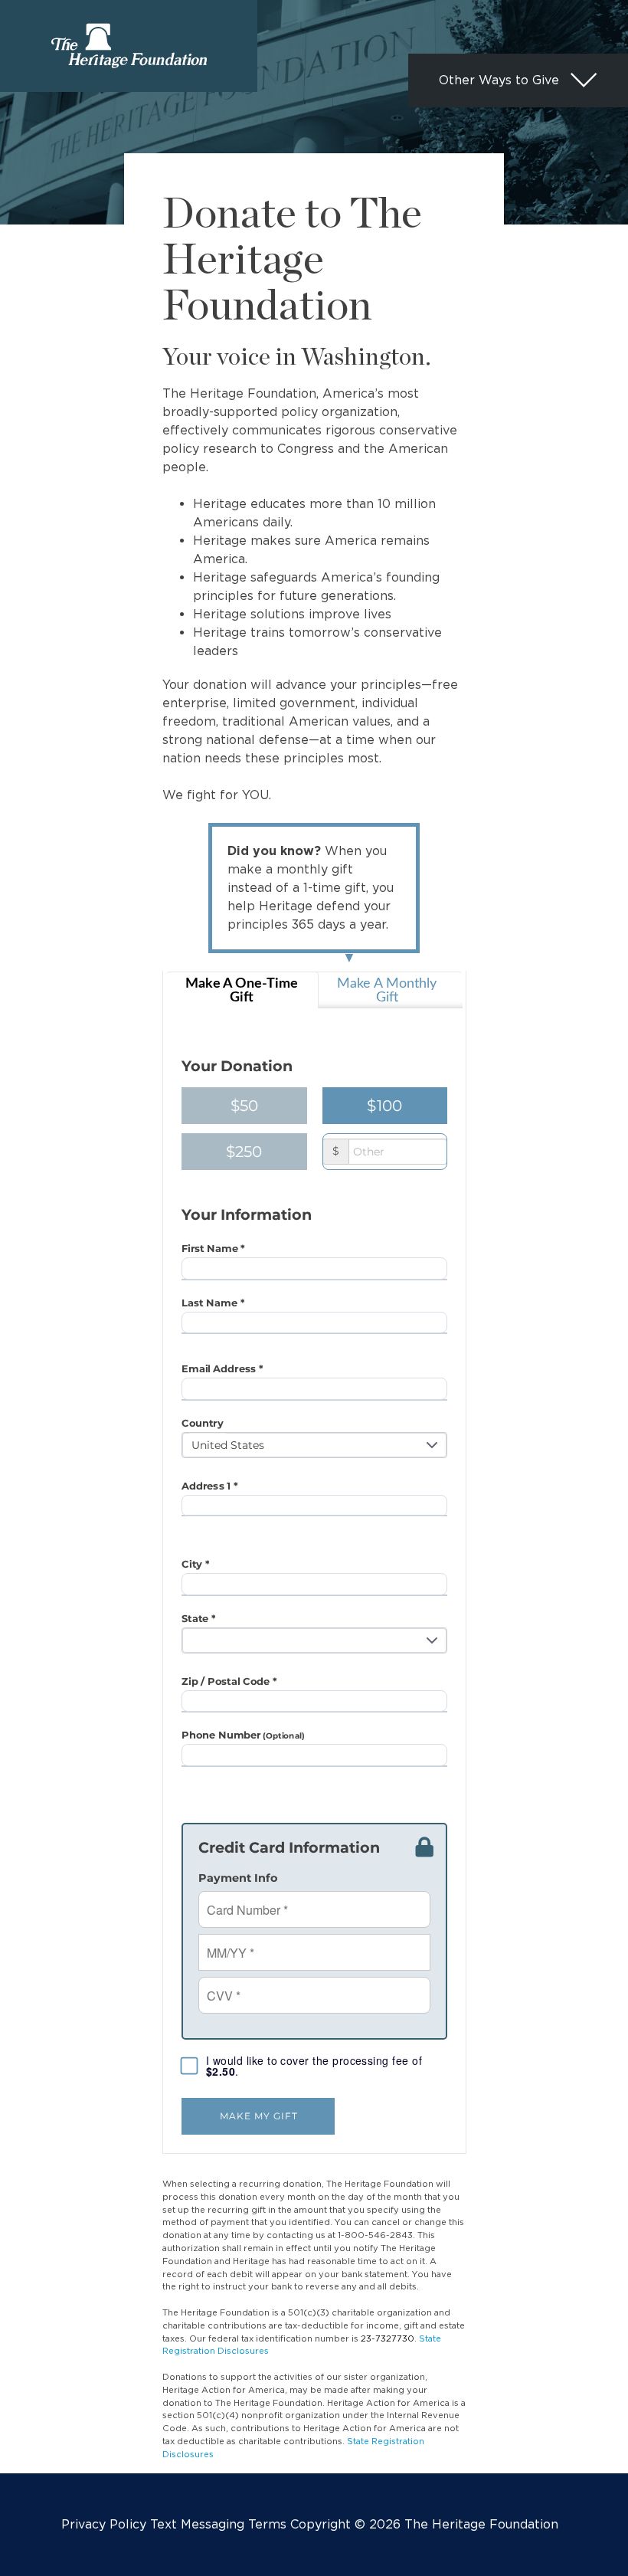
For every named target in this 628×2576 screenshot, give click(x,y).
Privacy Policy (104, 2524)
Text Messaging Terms (218, 2524)
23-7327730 (388, 2338)
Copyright (321, 2524)
